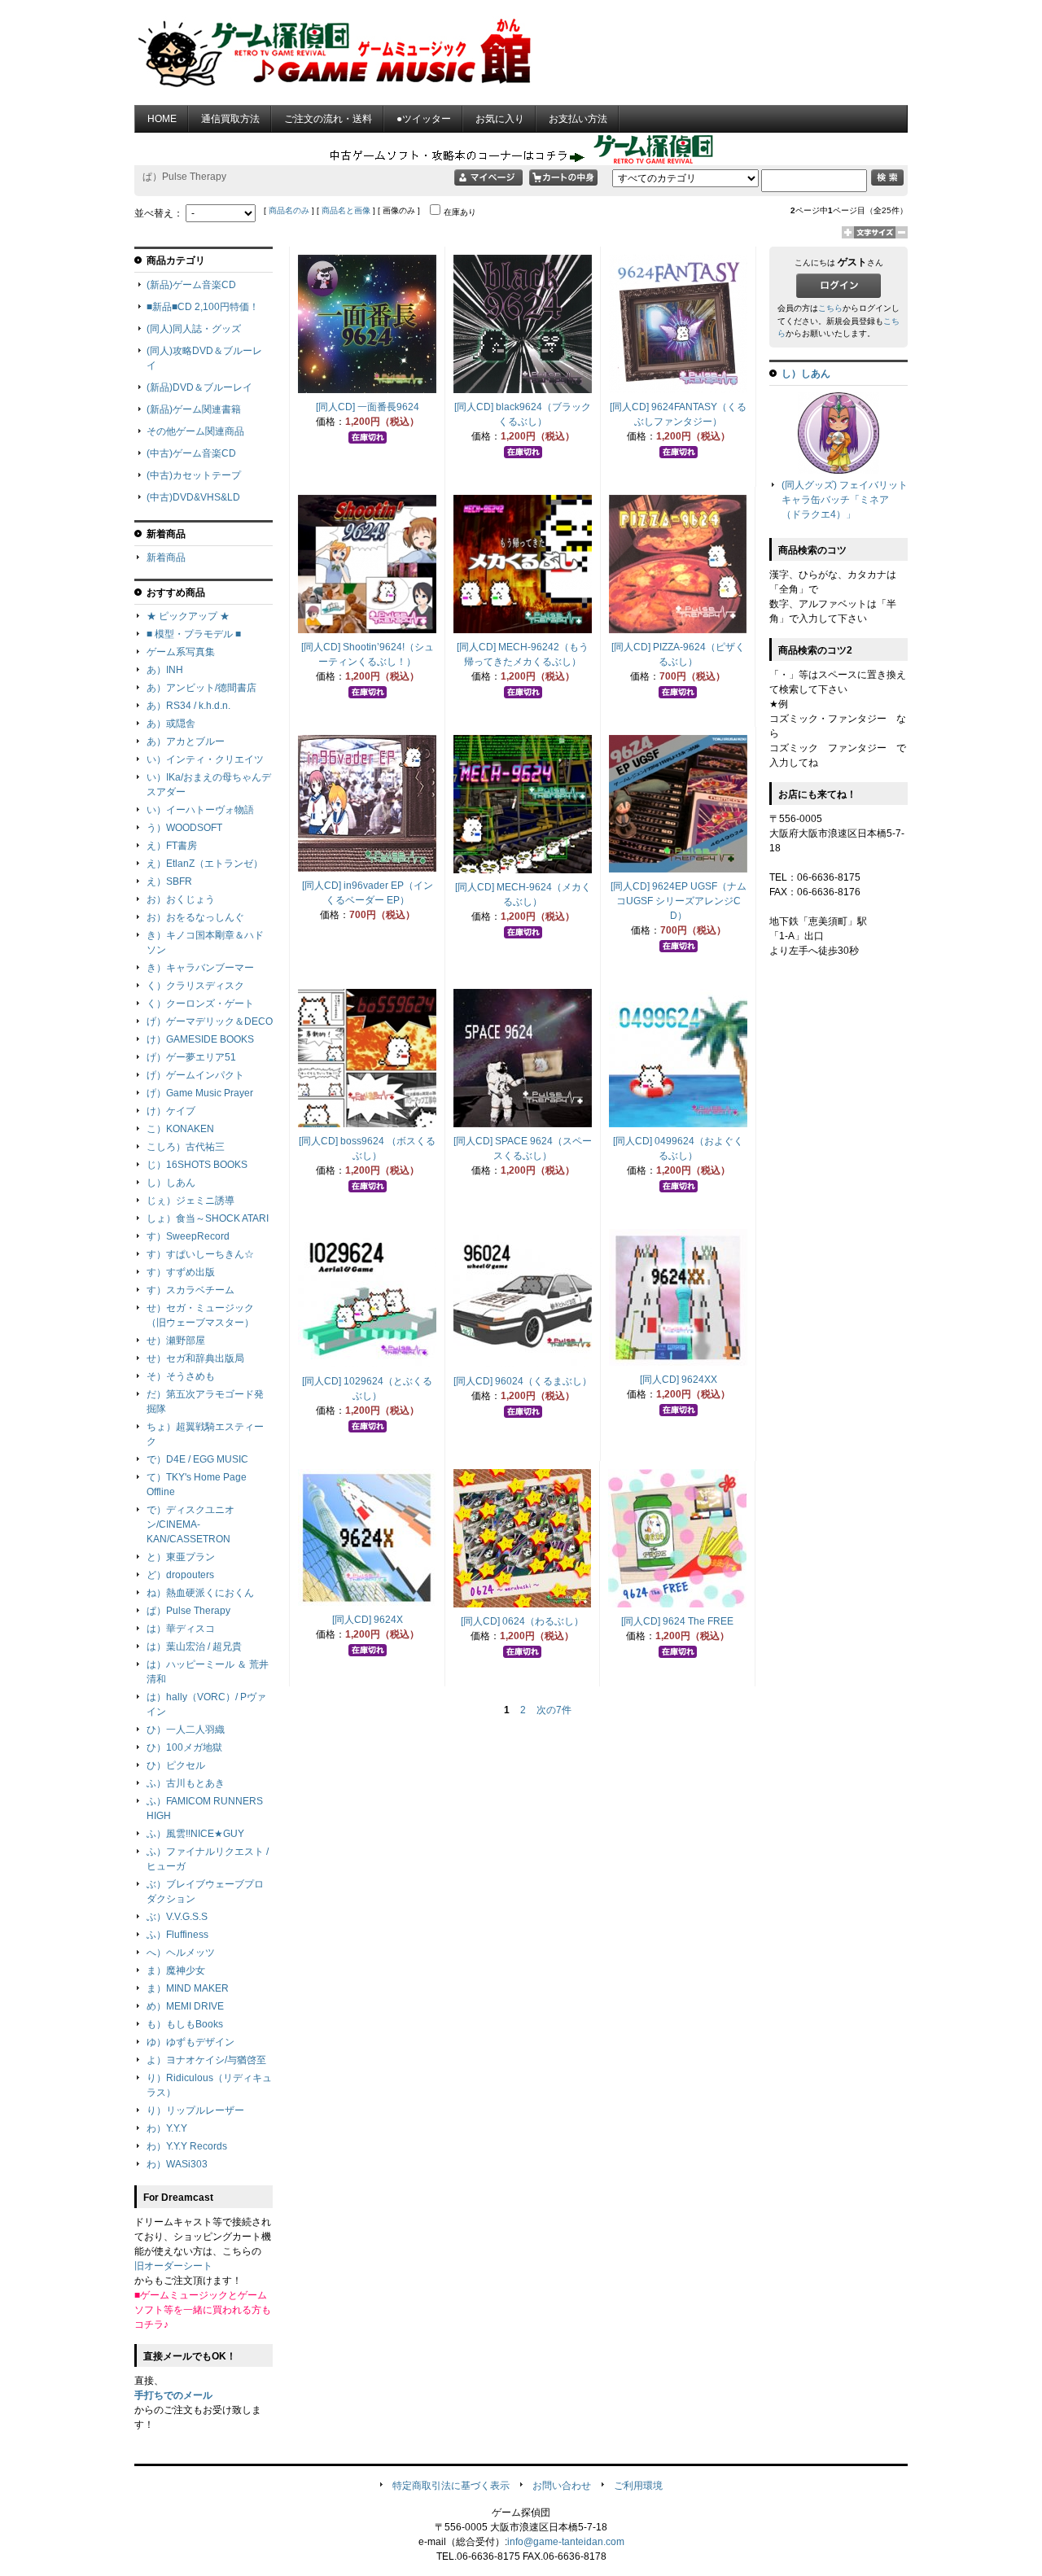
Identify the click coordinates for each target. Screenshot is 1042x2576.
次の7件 (554, 1710)
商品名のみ (289, 210)
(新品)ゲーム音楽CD (191, 285)
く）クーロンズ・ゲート (200, 1004)
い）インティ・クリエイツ (205, 759)
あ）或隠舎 (171, 724)
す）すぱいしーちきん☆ (200, 1254)
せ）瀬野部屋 (176, 1340)
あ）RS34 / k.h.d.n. (188, 706)
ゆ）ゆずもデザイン (190, 2042)
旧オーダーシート (173, 2266)
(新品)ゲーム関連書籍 (194, 409)
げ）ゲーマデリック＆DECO (210, 1021)
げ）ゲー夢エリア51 (191, 1057)
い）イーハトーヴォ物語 (200, 810)
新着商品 (166, 558)
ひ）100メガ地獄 (184, 1747)
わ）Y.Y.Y (167, 2128)
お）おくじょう (181, 899)
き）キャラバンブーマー (200, 968)
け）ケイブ (171, 1111)
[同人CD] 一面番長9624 (368, 407)
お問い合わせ (562, 2486)
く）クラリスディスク (195, 986)
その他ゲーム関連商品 (195, 431)
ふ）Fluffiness (177, 1935)
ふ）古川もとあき (186, 1783)
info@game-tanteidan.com (566, 2542)
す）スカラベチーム (190, 1290)
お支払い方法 (578, 119)
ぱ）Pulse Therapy (188, 1611)
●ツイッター (424, 119)
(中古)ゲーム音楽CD (191, 453)
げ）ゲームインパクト (195, 1075)
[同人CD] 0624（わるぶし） (522, 1621)
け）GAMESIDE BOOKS (200, 1039)
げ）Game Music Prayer (200, 1093)
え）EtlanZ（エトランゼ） (205, 864)
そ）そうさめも (181, 1376)
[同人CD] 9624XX (679, 1380)
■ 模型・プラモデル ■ (194, 634)
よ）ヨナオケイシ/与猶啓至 (206, 2060)
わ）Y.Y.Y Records (187, 2146)
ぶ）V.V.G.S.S (177, 1917)
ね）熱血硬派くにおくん (200, 1593)
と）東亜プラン (181, 1557)
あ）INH (165, 670)
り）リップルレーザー (195, 2110)
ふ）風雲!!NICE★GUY (195, 1834)
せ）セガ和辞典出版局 (195, 1358)
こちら (830, 308)
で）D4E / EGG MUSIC (197, 1459)
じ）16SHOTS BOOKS (197, 1165)
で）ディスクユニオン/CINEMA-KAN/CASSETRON (190, 1524)
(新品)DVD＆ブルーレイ (199, 387)
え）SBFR (169, 881)
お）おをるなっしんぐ (195, 917)
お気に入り (500, 119)
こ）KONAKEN (180, 1129)
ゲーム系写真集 (181, 652)
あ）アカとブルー (186, 741)
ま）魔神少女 (176, 1970)
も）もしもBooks (185, 2024)
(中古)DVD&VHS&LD (193, 497)
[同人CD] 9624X (368, 1620)
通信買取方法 (230, 119)
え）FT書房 (172, 846)
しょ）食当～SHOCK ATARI (208, 1218)
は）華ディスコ (181, 1629)
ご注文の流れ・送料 (328, 119)
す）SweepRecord (188, 1236)
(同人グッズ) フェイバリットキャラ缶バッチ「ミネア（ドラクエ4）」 (845, 500)
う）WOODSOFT (184, 828)
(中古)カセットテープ (194, 475)
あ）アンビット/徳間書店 (201, 688)
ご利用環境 (638, 2486)
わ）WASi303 (177, 2164)
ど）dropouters (180, 1575)
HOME (162, 119)
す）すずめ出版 (181, 1272)
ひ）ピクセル (176, 1765)
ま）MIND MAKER (188, 1988)
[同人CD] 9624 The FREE (677, 1621)
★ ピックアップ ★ (188, 616)
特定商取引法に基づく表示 (451, 2486)
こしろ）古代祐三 (186, 1147)
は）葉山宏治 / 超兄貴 (194, 1647)
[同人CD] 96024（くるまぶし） (523, 1381)
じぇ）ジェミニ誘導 (190, 1201)
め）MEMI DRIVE (185, 2006)
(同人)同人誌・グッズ (194, 329)
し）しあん (171, 1183)
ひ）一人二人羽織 (186, 1730)
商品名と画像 (346, 210)
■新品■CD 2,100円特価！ (203, 307)
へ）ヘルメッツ (181, 1953)
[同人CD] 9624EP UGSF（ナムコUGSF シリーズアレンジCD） (679, 901)
